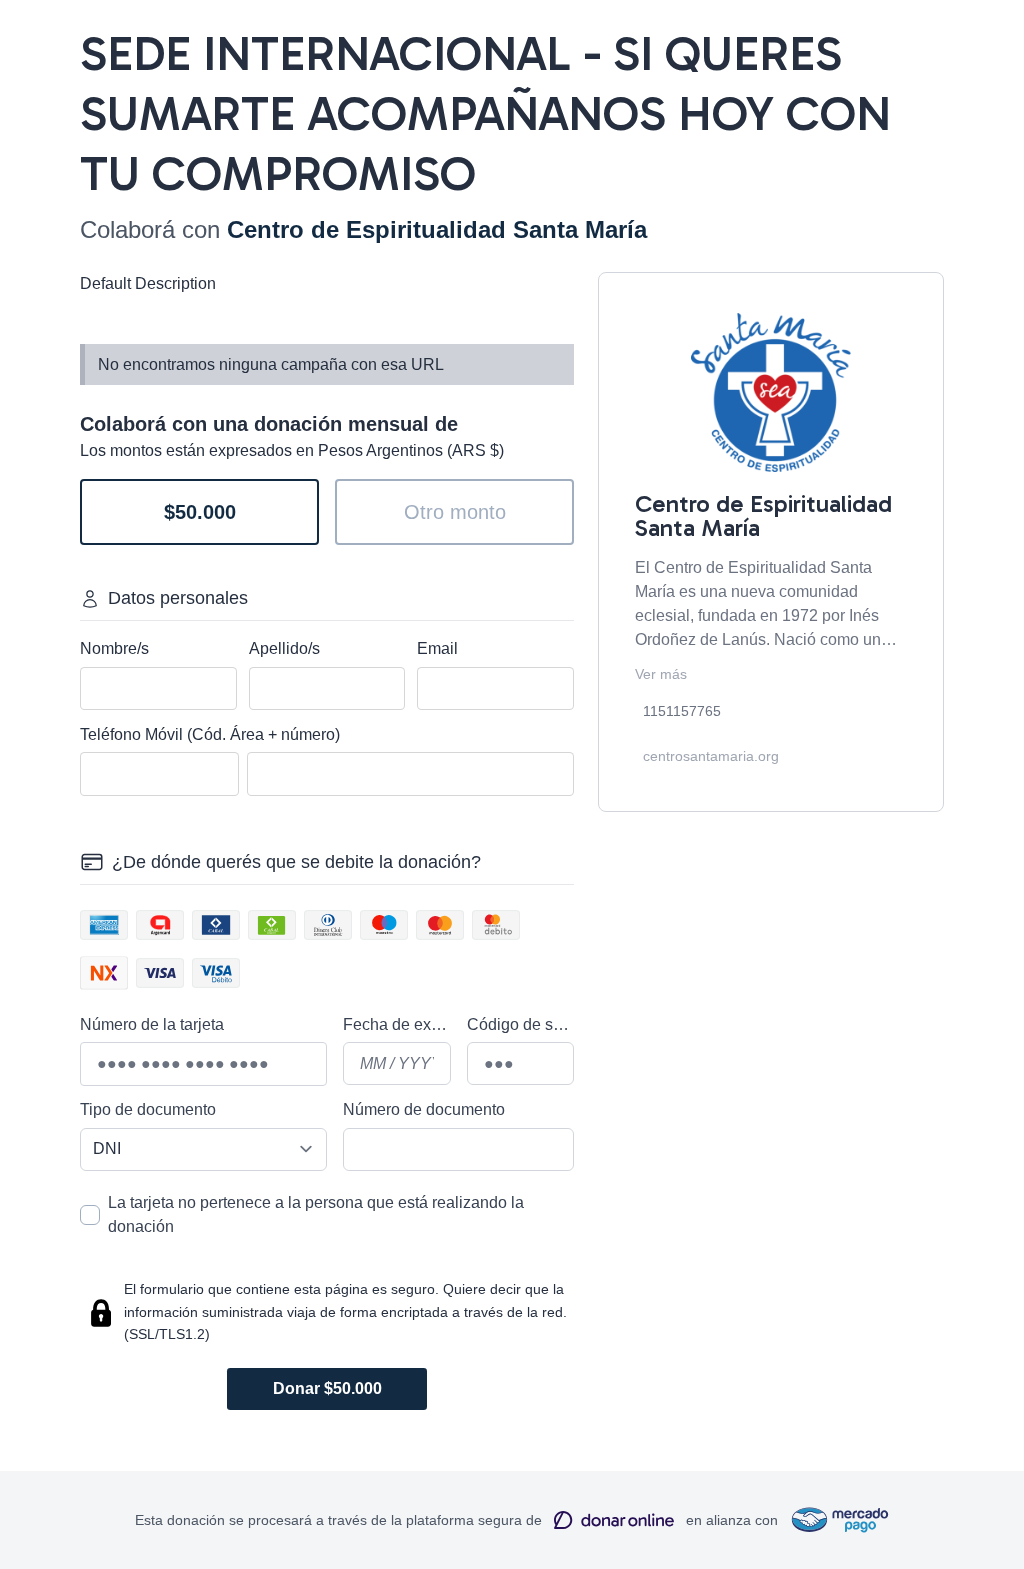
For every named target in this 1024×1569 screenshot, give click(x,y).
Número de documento (424, 1109)
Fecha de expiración (397, 1024)
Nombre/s (114, 648)
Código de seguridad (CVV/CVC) (521, 1024)
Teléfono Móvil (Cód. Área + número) (210, 734)
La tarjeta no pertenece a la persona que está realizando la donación (316, 1214)
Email (437, 648)
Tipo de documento (148, 1109)
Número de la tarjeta (152, 1024)
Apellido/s (284, 648)
